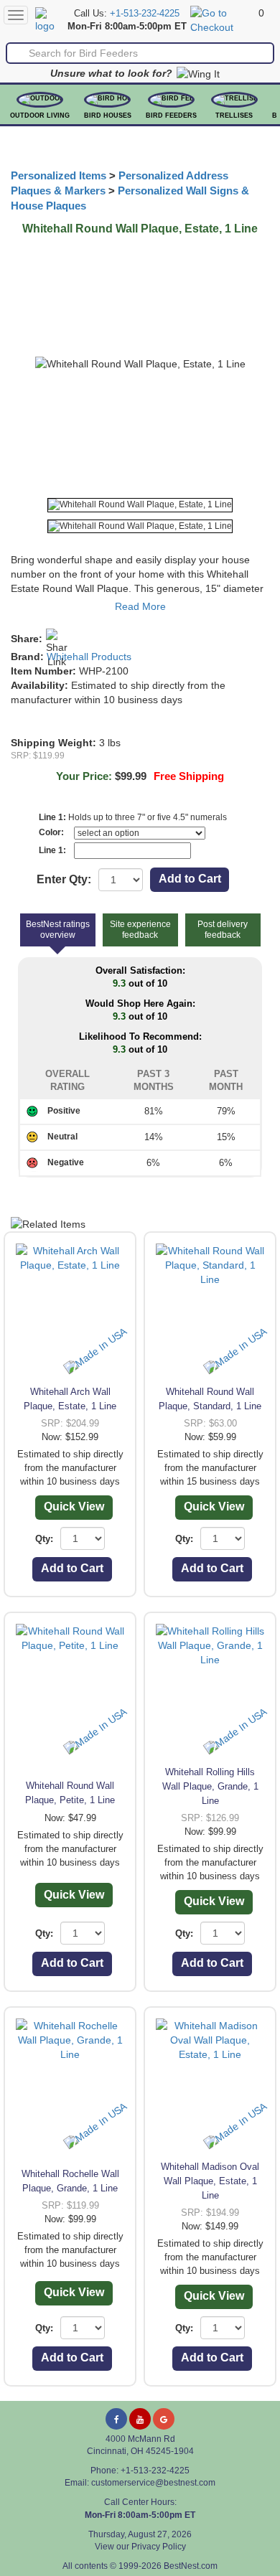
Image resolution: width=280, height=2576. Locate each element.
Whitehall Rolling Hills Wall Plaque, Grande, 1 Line (210, 1786)
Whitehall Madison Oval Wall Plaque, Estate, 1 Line (210, 2181)
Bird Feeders (171, 116)
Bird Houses (108, 116)
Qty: (44, 1539)
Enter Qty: (64, 879)
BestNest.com (191, 2566)
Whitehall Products (89, 657)
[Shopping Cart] (223, 19)
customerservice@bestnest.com (153, 2483)
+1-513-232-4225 (145, 14)
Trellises (234, 116)
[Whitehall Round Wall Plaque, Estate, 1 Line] (140, 505)
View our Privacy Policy (140, 2547)
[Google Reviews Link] (164, 2419)
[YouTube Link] (140, 2419)
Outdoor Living (40, 116)
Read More (140, 606)
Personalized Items (59, 176)
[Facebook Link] (116, 2419)
